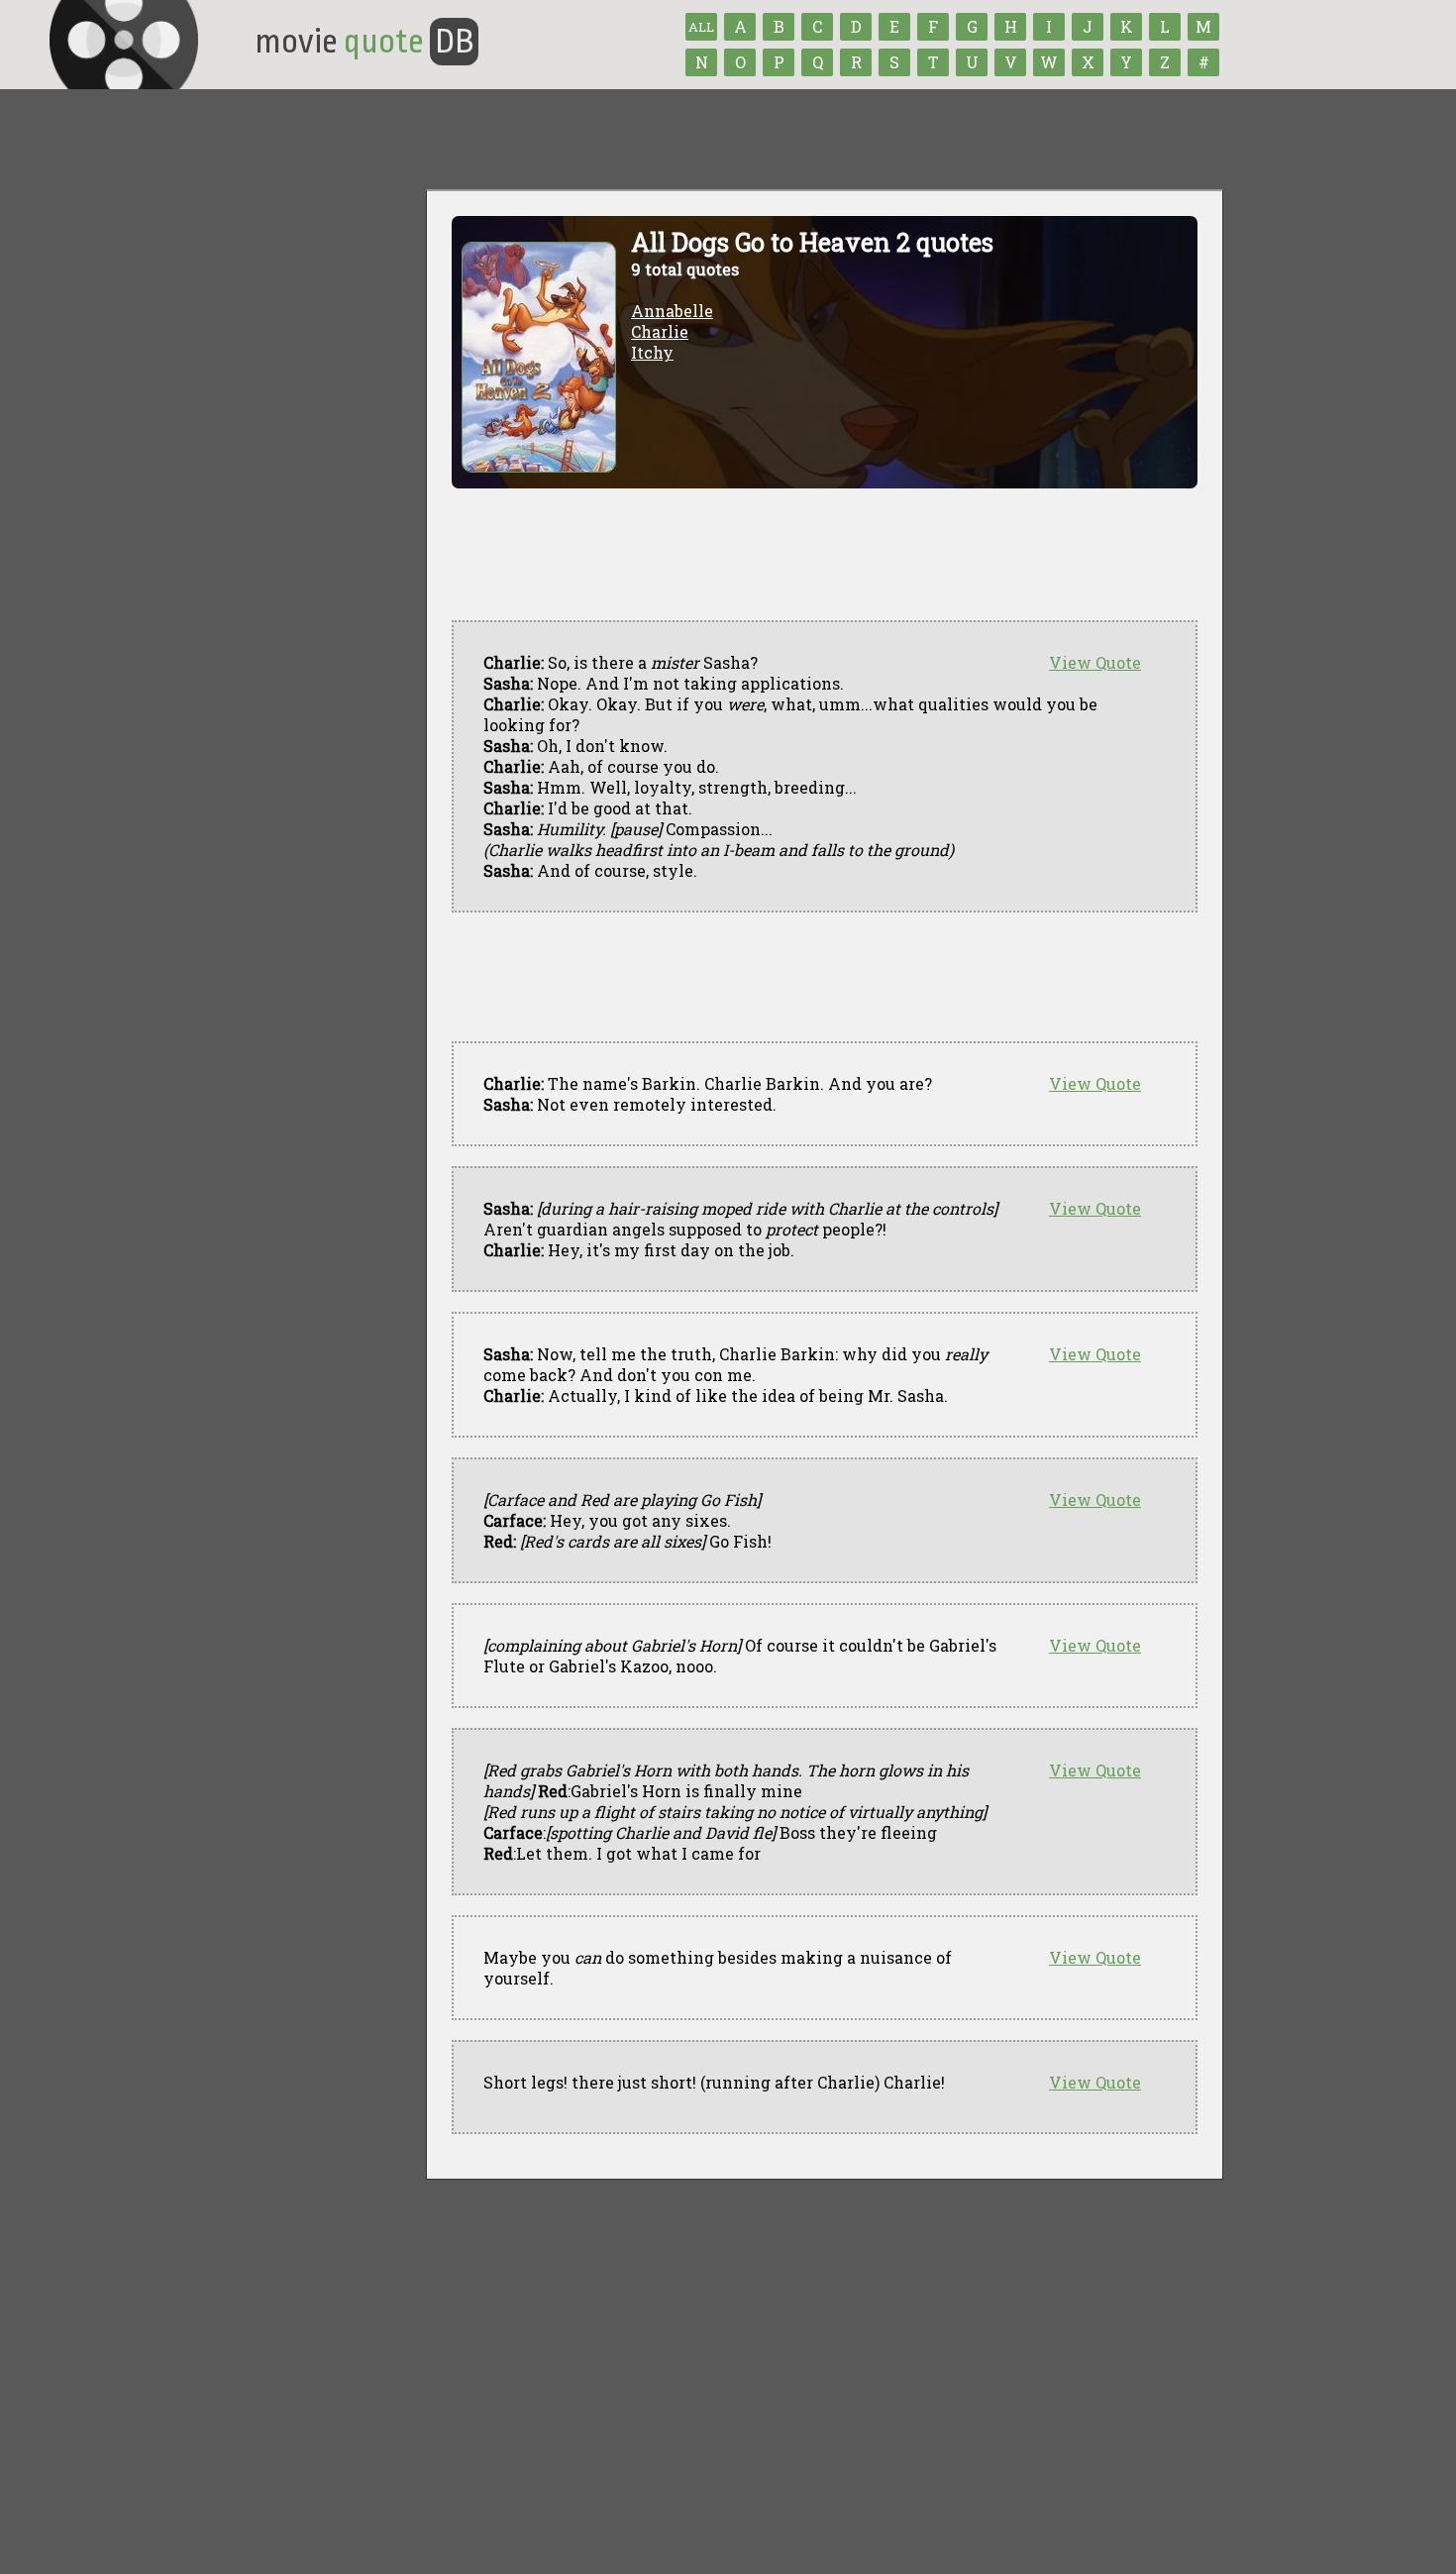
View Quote (1095, 662)
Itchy (652, 352)
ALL (701, 27)
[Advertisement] (812, 977)
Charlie (660, 331)
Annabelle (672, 311)
